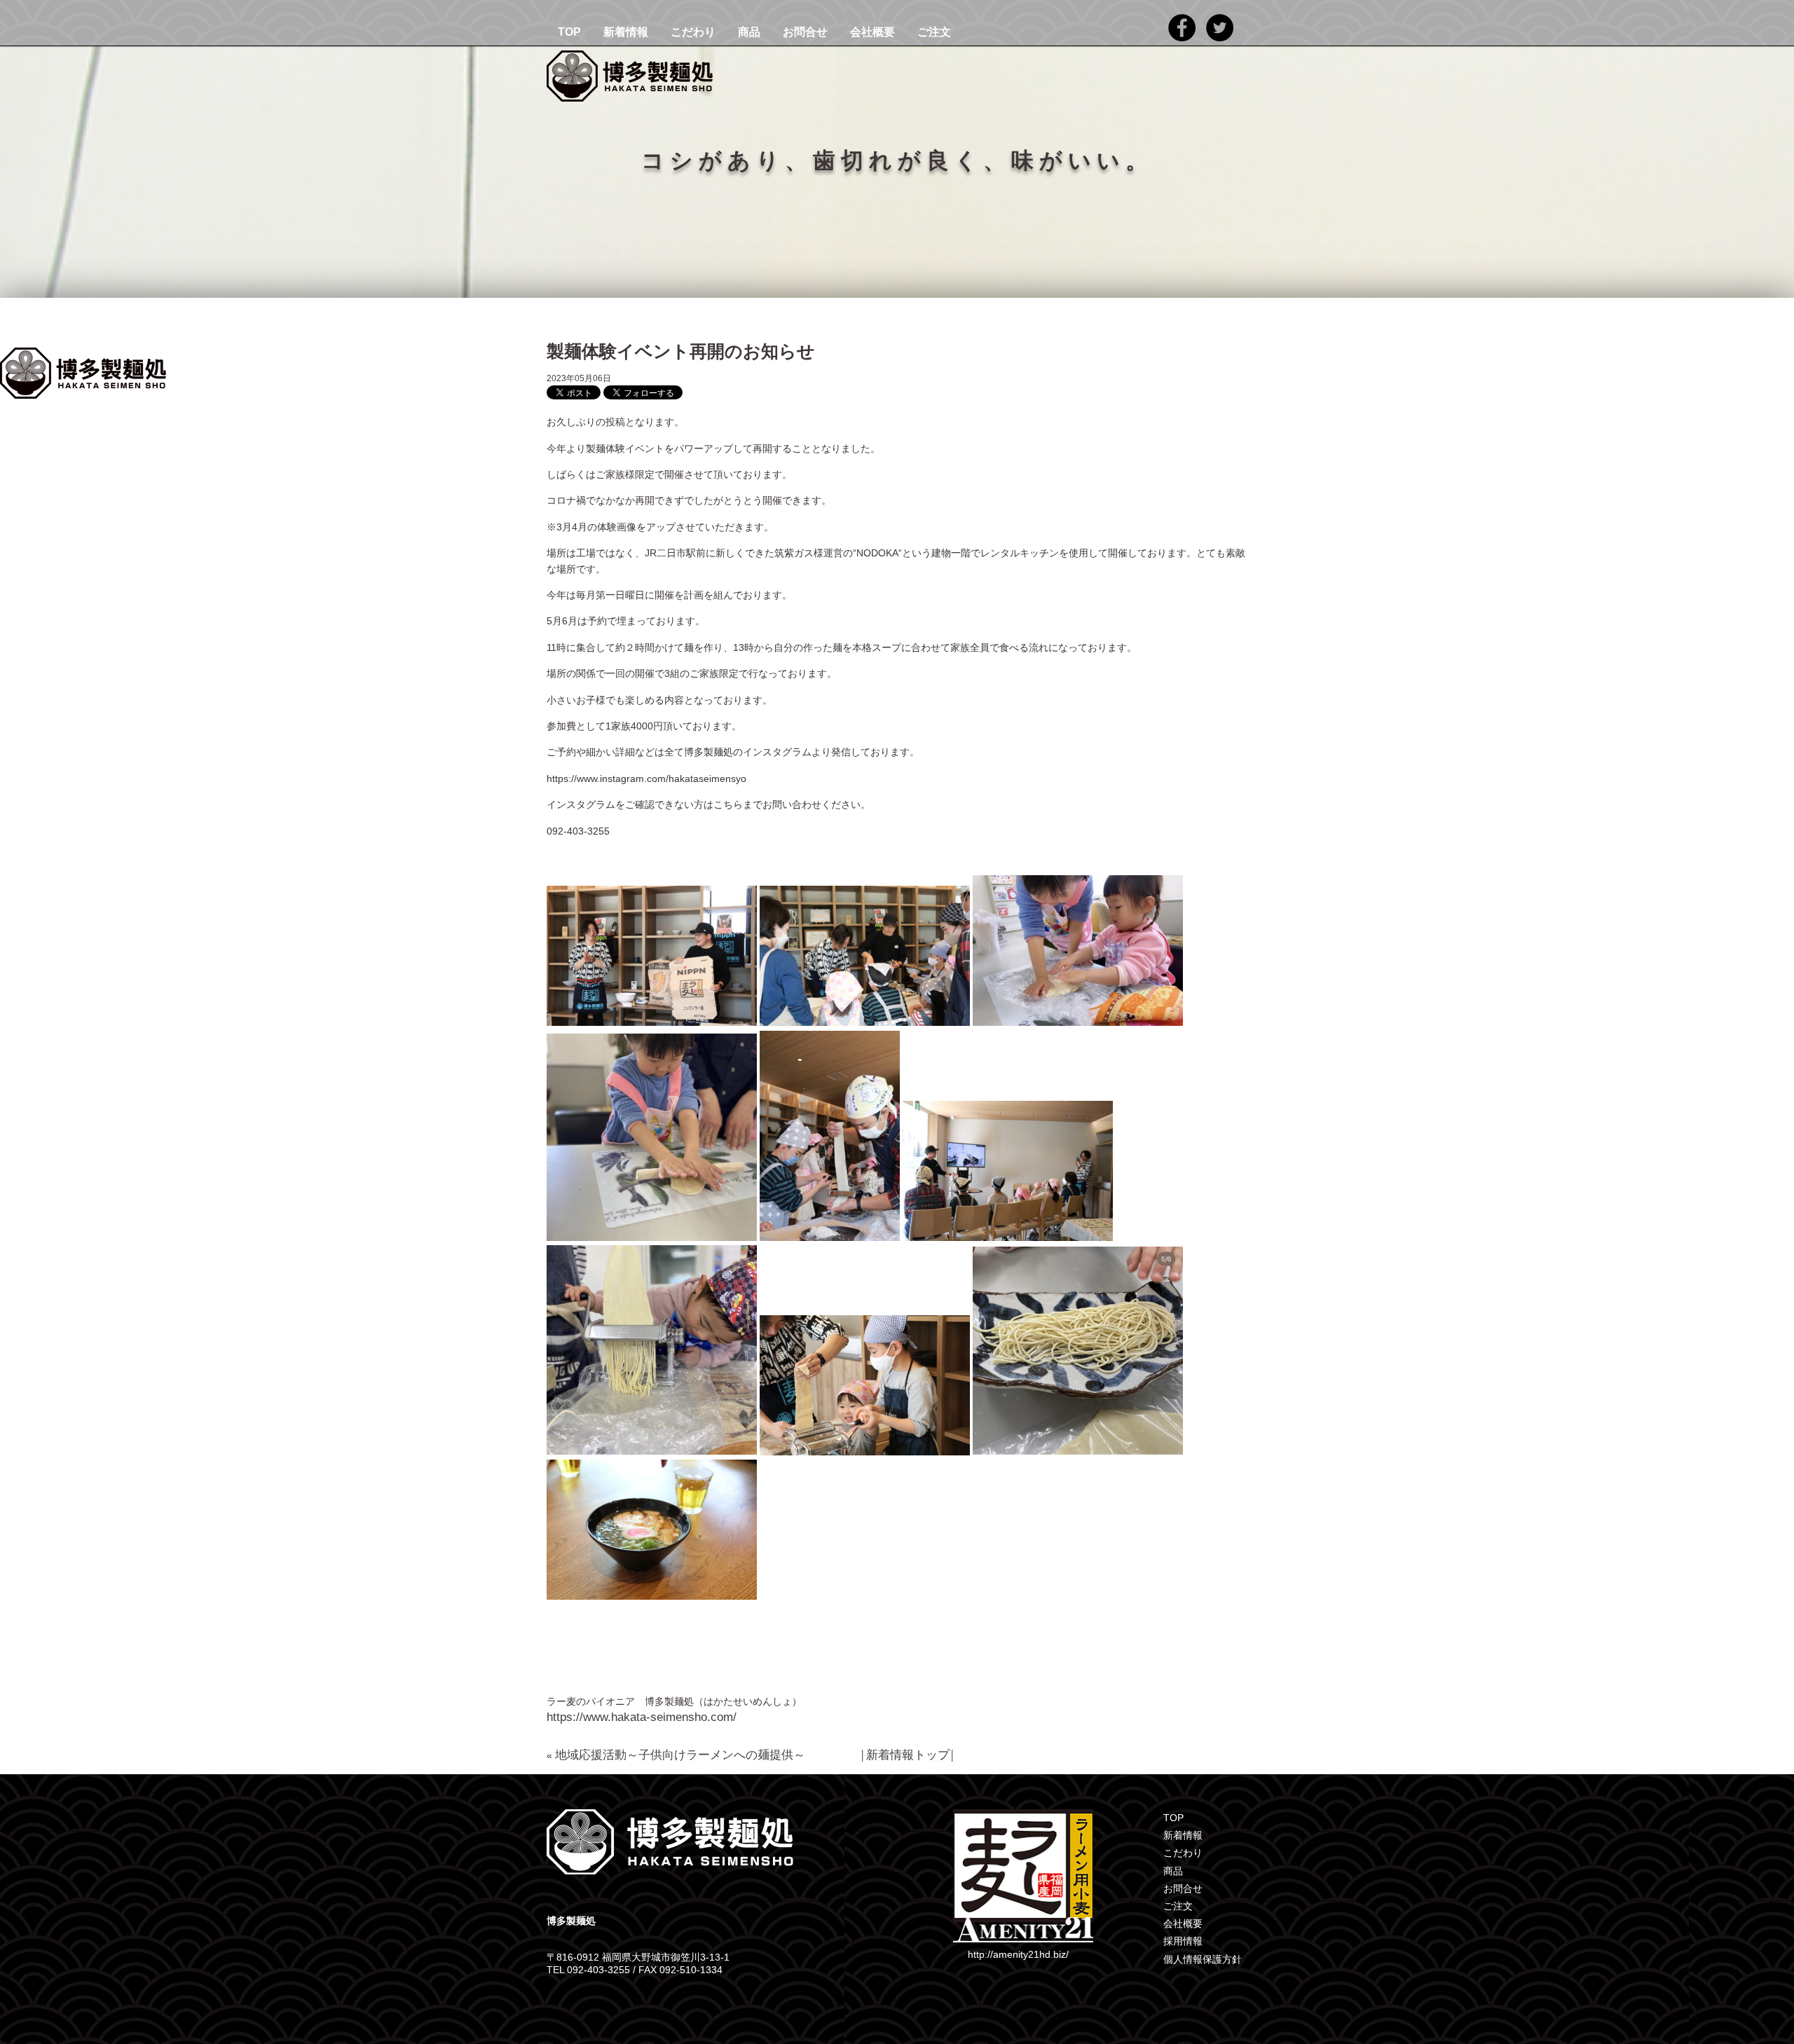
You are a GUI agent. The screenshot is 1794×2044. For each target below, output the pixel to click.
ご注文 (934, 32)
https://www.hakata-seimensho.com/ (642, 1717)
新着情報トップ (908, 1755)
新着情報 (626, 32)
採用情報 (1183, 1941)
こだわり (693, 32)
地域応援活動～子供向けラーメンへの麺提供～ (680, 1755)
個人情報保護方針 (1203, 1959)
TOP (569, 32)
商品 (749, 32)
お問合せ (805, 32)
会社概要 (872, 32)
